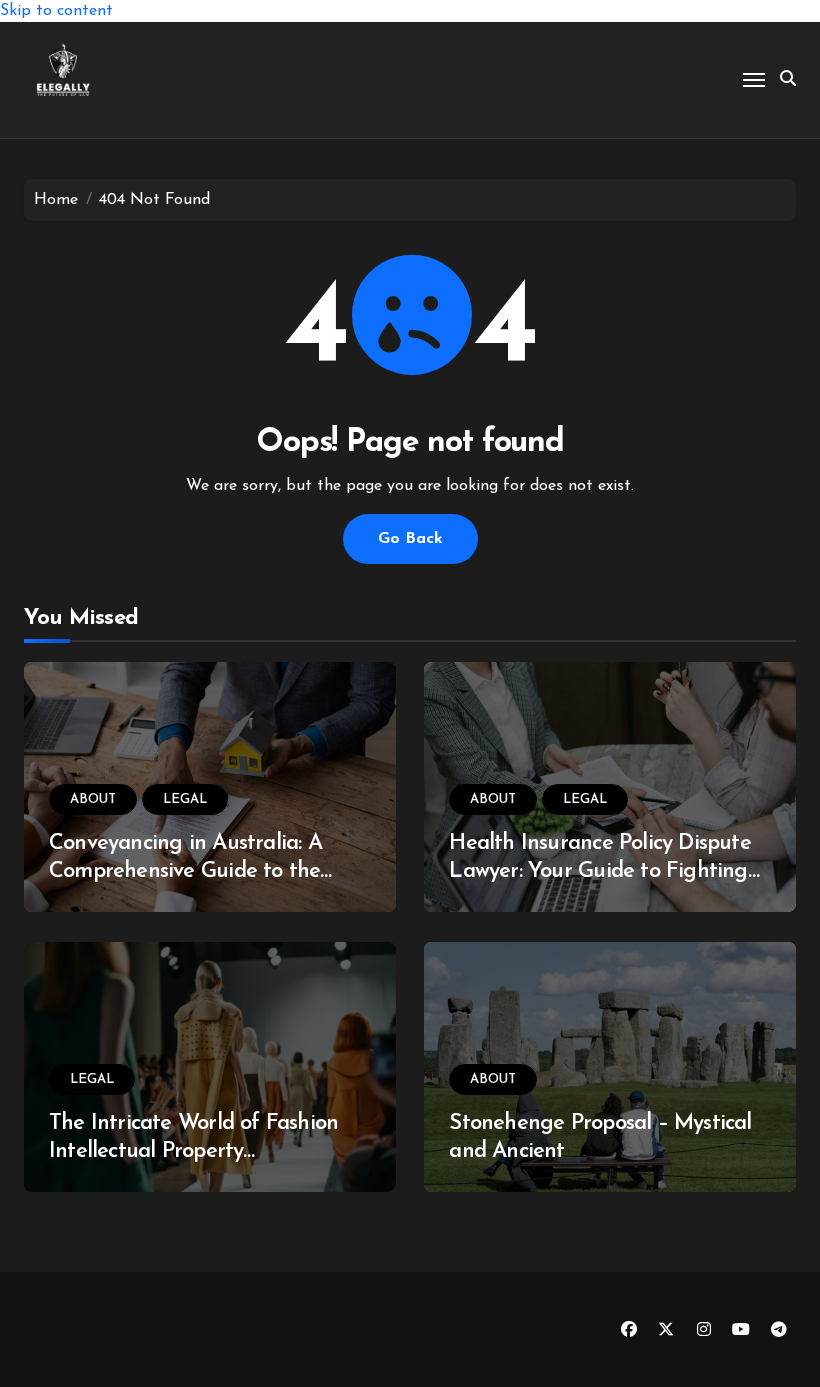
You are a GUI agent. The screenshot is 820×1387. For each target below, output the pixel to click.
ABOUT (93, 799)
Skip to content (56, 11)
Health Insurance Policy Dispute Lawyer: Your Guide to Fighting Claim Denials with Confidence (599, 872)
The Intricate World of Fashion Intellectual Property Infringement (193, 1152)
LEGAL (185, 799)
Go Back (410, 539)
